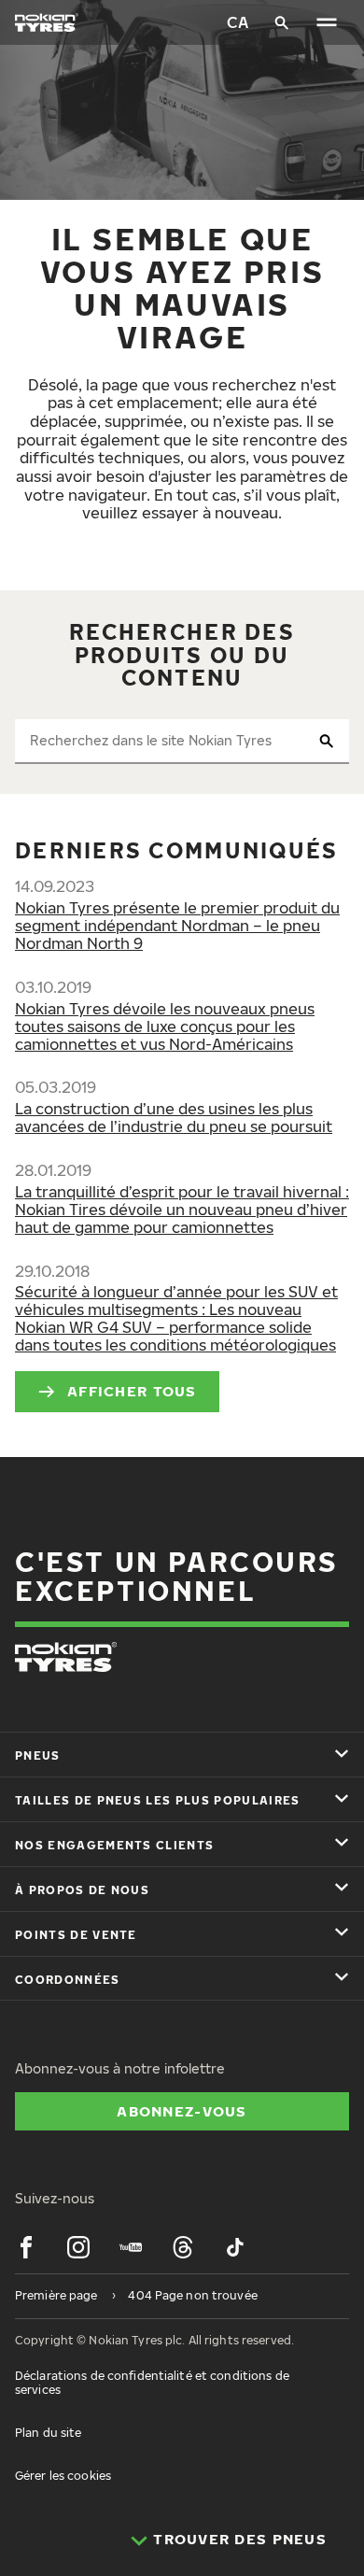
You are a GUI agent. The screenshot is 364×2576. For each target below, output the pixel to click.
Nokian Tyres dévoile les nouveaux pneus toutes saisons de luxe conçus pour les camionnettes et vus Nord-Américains (165, 1026)
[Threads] (183, 2247)
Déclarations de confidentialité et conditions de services (152, 2382)
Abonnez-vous (182, 2111)
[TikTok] (235, 2247)
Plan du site (48, 2433)
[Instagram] (78, 2247)
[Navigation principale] (327, 22)
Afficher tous (132, 1391)
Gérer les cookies (63, 2476)
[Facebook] (26, 2247)
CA (238, 22)
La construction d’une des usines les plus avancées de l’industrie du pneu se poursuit (174, 1118)
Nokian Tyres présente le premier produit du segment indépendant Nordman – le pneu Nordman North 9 (177, 926)
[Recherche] (282, 22)
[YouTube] (131, 2247)
